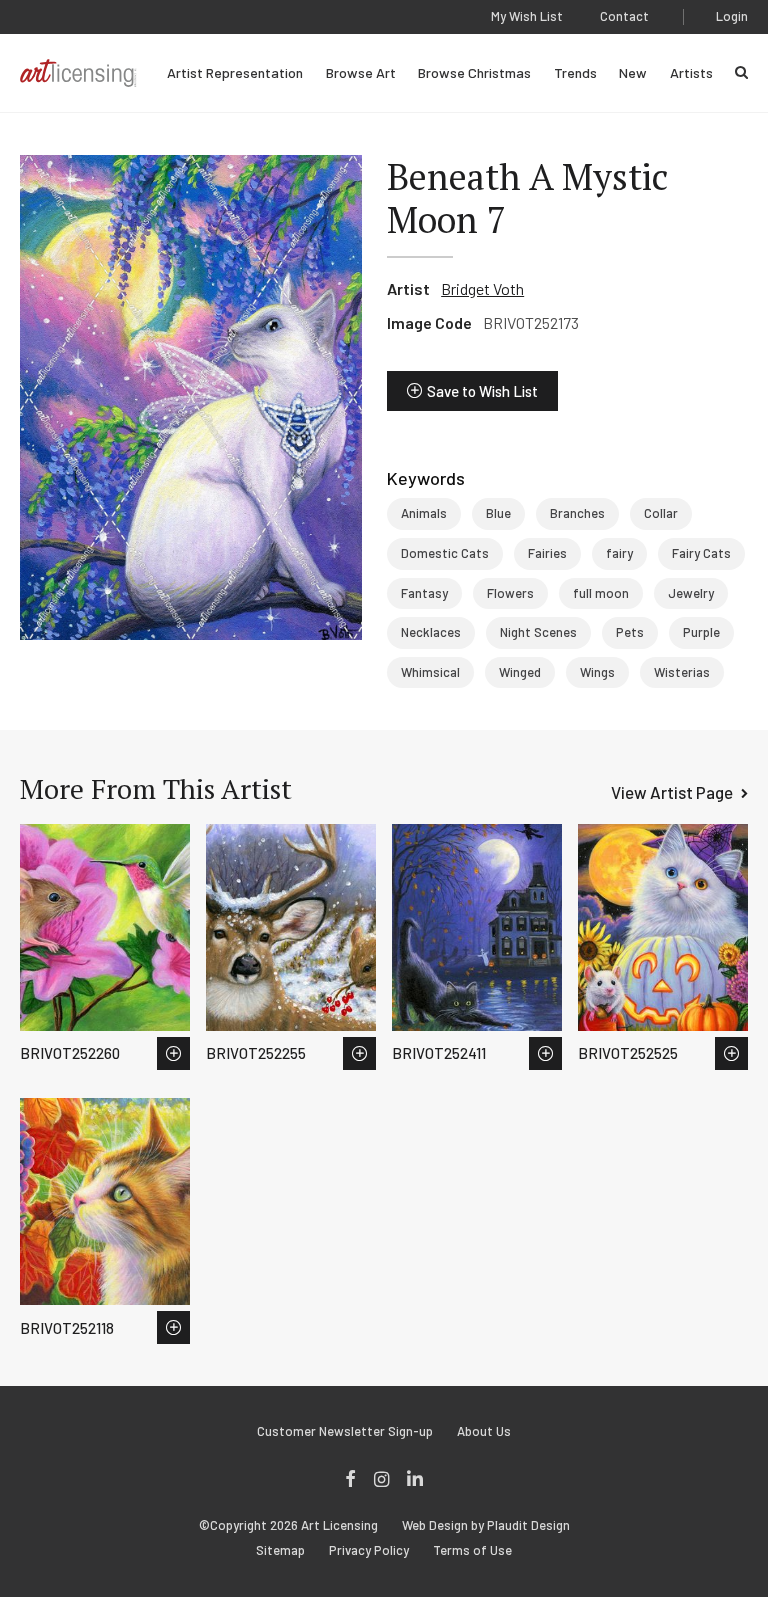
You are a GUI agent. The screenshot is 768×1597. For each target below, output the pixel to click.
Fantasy (424, 593)
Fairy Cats (701, 553)
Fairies (547, 553)
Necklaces (431, 632)
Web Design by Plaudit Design (486, 1525)
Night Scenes (538, 632)
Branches (577, 513)
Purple (701, 632)
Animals (424, 513)
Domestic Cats (445, 553)
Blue (498, 513)
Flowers (510, 593)
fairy (619, 553)
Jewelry (691, 593)
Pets (630, 632)
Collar (661, 513)
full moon (601, 593)
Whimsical (430, 672)
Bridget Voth (482, 288)
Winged (520, 672)
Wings (597, 672)
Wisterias (682, 672)
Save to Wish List (482, 391)
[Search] (741, 72)
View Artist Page (672, 792)
